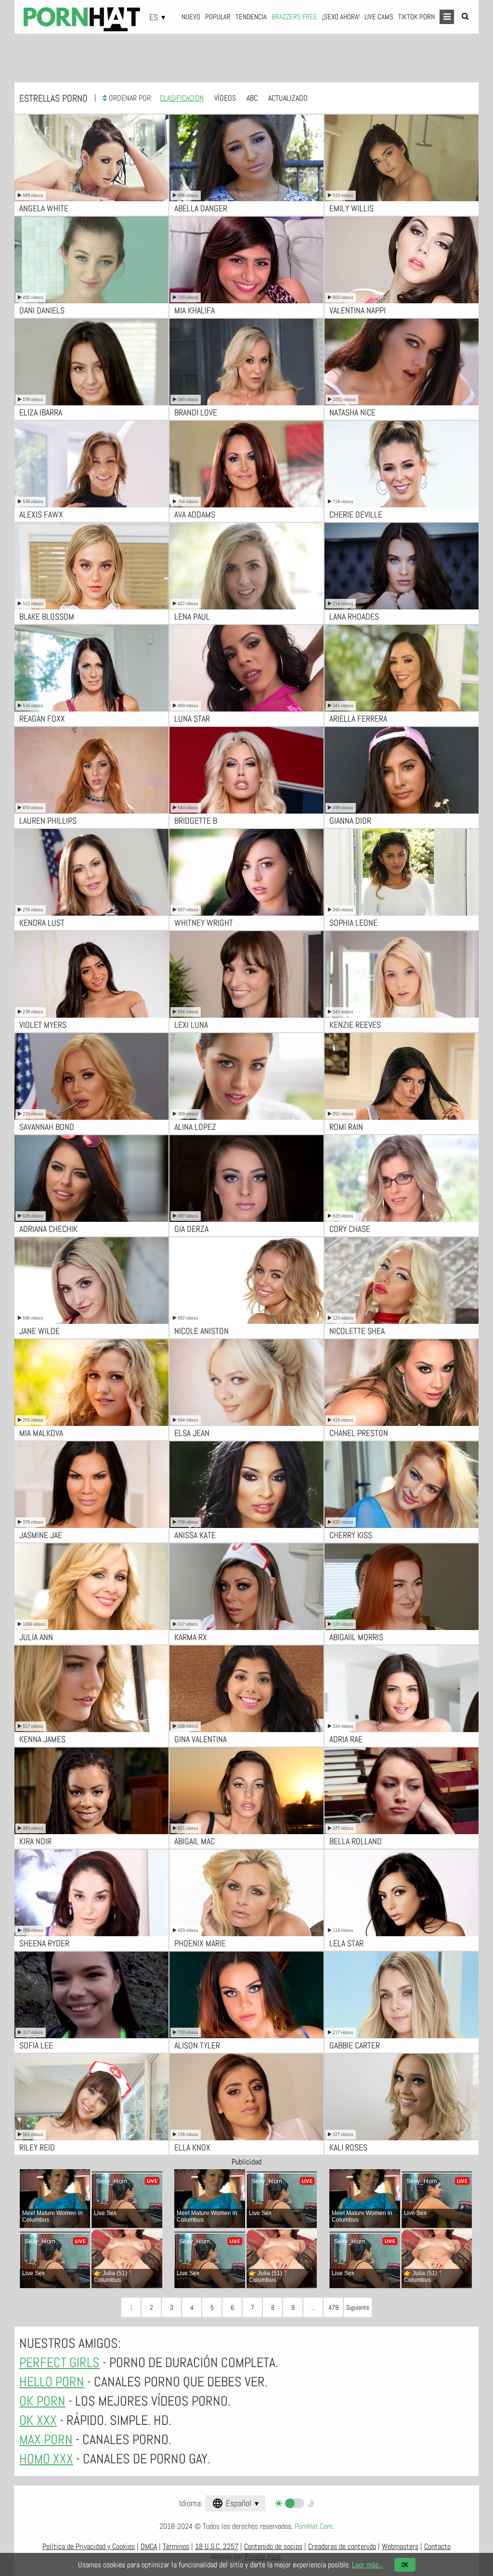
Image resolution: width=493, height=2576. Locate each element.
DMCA (149, 2546)
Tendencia (251, 17)
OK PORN (42, 2401)
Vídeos (225, 98)
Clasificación (182, 98)
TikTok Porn (416, 17)
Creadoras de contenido (342, 2546)
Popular (218, 17)
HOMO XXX (46, 2459)
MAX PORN (46, 2440)
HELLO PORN (52, 2382)
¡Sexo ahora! (341, 17)
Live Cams (379, 17)
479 (333, 2307)
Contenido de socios (273, 2546)
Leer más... (367, 2565)
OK (405, 2565)
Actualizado (288, 98)
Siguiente (358, 2307)
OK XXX (38, 2420)
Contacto (437, 2546)
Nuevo (191, 17)
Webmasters (400, 2546)
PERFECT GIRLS (59, 2362)
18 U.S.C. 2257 (217, 2546)
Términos (176, 2546)
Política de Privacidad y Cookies (89, 2546)
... (313, 2307)
